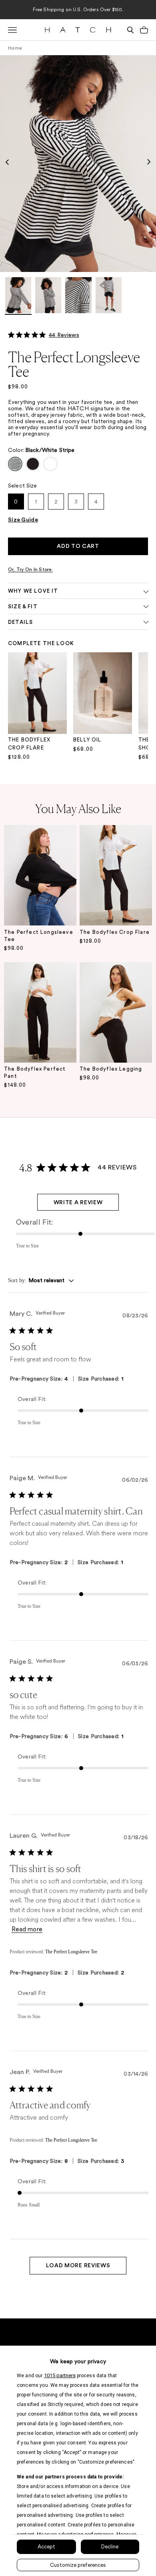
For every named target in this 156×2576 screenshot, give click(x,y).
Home (15, 48)
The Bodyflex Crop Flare (29, 744)
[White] (50, 464)
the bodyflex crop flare (115, 932)
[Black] (33, 464)
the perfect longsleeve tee (39, 936)
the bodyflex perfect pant (35, 1072)
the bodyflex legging (111, 1069)
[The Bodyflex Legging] (116, 1013)
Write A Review (78, 1203)
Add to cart (78, 546)
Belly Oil (87, 740)
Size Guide (23, 520)
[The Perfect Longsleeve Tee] (40, 875)
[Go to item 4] (109, 296)
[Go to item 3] (78, 296)
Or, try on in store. (30, 570)
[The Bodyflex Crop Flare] (116, 875)
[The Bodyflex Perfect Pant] (40, 1013)
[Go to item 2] (48, 296)
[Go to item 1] (18, 296)
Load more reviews (78, 2266)
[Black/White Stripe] (15, 464)
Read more (27, 1929)
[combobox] (41, 1281)
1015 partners (60, 2375)
